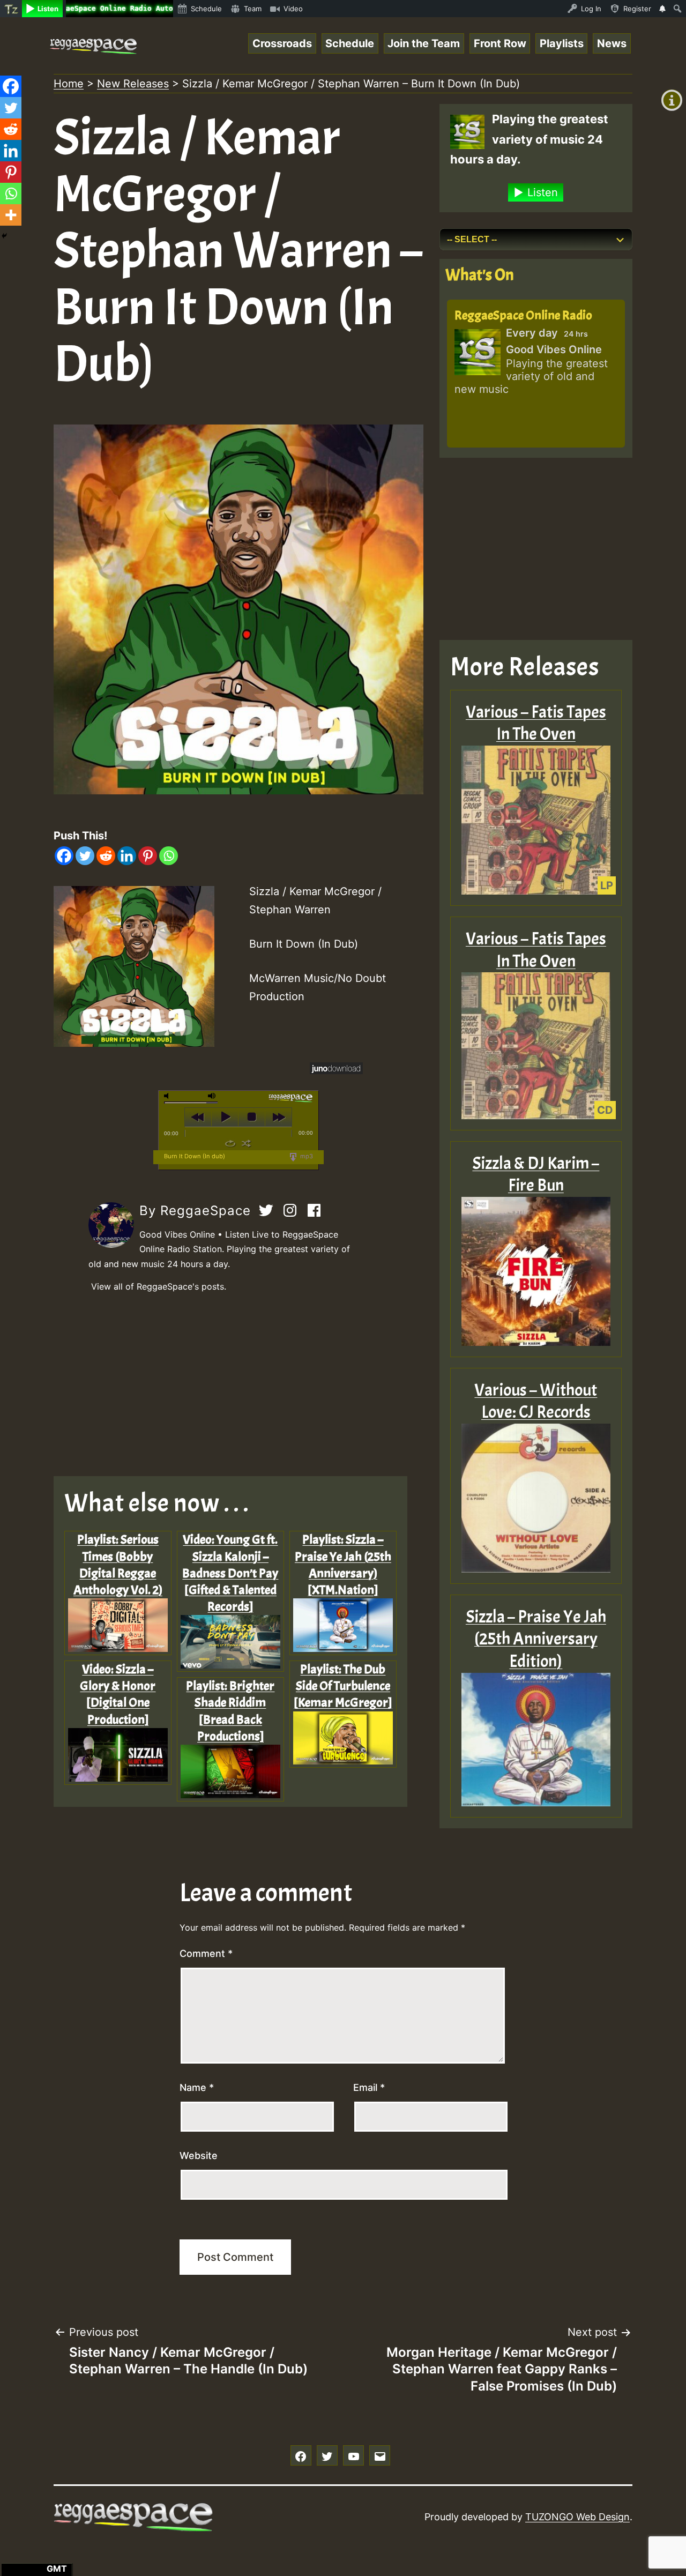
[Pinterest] (148, 856)
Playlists (562, 43)
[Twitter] (85, 856)
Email (369, 2087)
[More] (11, 215)
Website (199, 2156)
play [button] (225, 1117)
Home (69, 84)
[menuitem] (11, 9)
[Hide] (4, 236)
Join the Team (424, 43)
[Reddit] (106, 856)
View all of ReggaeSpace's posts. (159, 1286)
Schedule (350, 43)
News (612, 43)
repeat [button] (230, 1143)
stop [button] (252, 1117)
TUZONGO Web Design (577, 2517)
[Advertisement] (238, 1385)
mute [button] (168, 1096)
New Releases (133, 84)
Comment (206, 1953)
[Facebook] (64, 856)
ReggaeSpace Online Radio (523, 315)
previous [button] (198, 1117)
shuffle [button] (246, 1143)
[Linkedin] (127, 856)
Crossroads (282, 43)
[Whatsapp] (169, 856)
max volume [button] (212, 1096)
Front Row (500, 43)
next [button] (278, 1117)
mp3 (306, 1156)
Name (197, 2087)
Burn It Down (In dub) (195, 1156)
